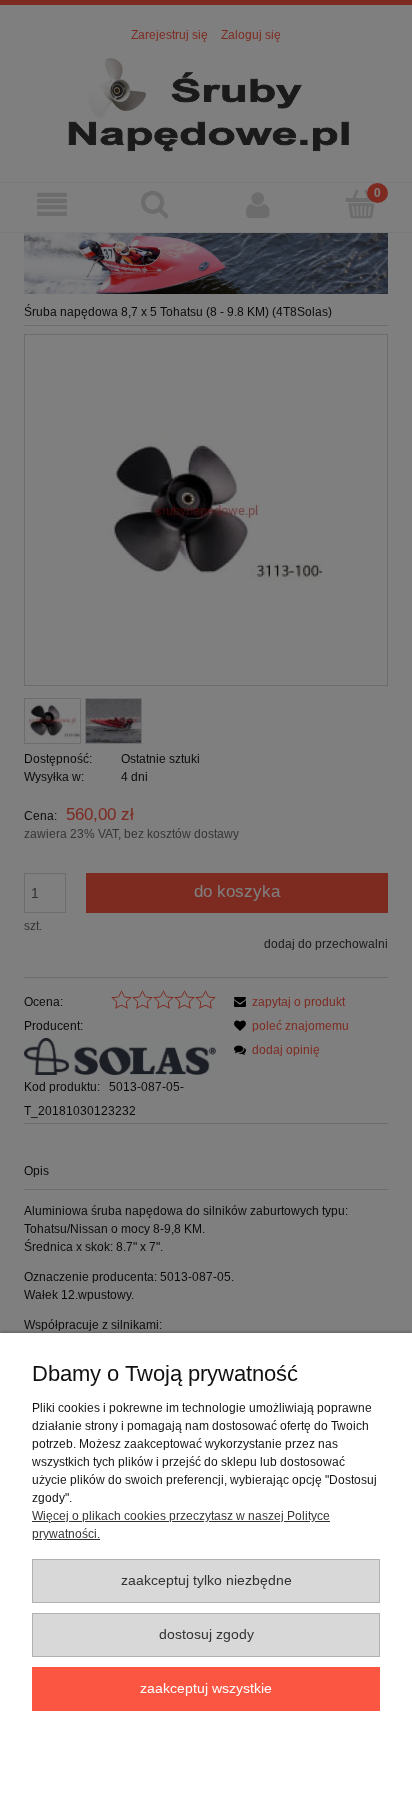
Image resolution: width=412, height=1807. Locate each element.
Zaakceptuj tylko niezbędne (206, 1580)
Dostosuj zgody (206, 1634)
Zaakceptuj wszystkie (206, 1688)
